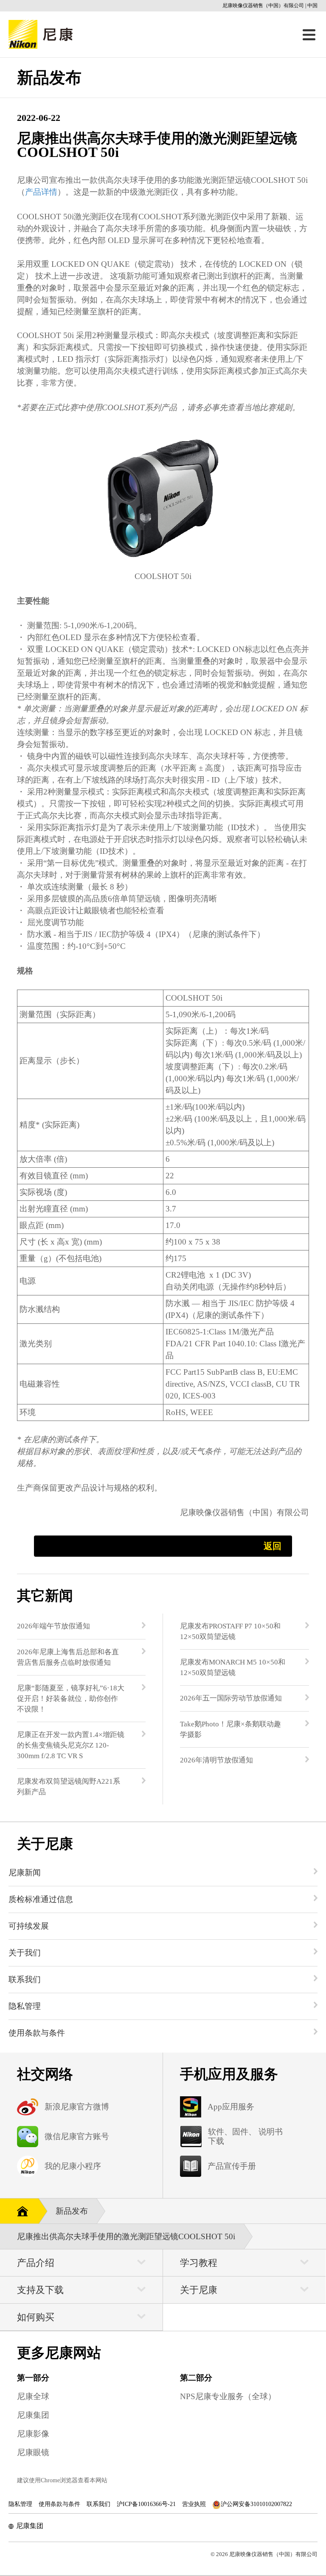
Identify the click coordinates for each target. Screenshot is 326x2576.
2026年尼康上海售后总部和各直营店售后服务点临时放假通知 (68, 1657)
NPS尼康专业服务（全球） (228, 2396)
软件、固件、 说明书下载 (245, 2136)
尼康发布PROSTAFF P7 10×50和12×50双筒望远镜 (230, 1631)
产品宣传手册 (232, 2166)
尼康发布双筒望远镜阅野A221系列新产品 (69, 1787)
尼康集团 (33, 2415)
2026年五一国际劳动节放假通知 (231, 1698)
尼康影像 (33, 2434)
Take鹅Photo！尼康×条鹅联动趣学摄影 (230, 1729)
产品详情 (41, 192)
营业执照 (194, 2504)
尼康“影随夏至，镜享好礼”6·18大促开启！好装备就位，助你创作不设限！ (71, 1699)
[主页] (19, 2210)
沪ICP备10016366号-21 (146, 2504)
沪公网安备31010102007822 (256, 2504)
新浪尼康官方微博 (77, 2107)
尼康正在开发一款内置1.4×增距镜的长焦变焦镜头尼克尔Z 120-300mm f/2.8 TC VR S (71, 1745)
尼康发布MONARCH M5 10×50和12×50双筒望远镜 (233, 1667)
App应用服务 (231, 2107)
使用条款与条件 (59, 2504)
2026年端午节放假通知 (53, 1626)
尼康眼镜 (33, 2452)
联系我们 (98, 2504)
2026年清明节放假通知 (216, 1760)
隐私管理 (20, 2504)
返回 (273, 1546)
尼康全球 (33, 2396)
